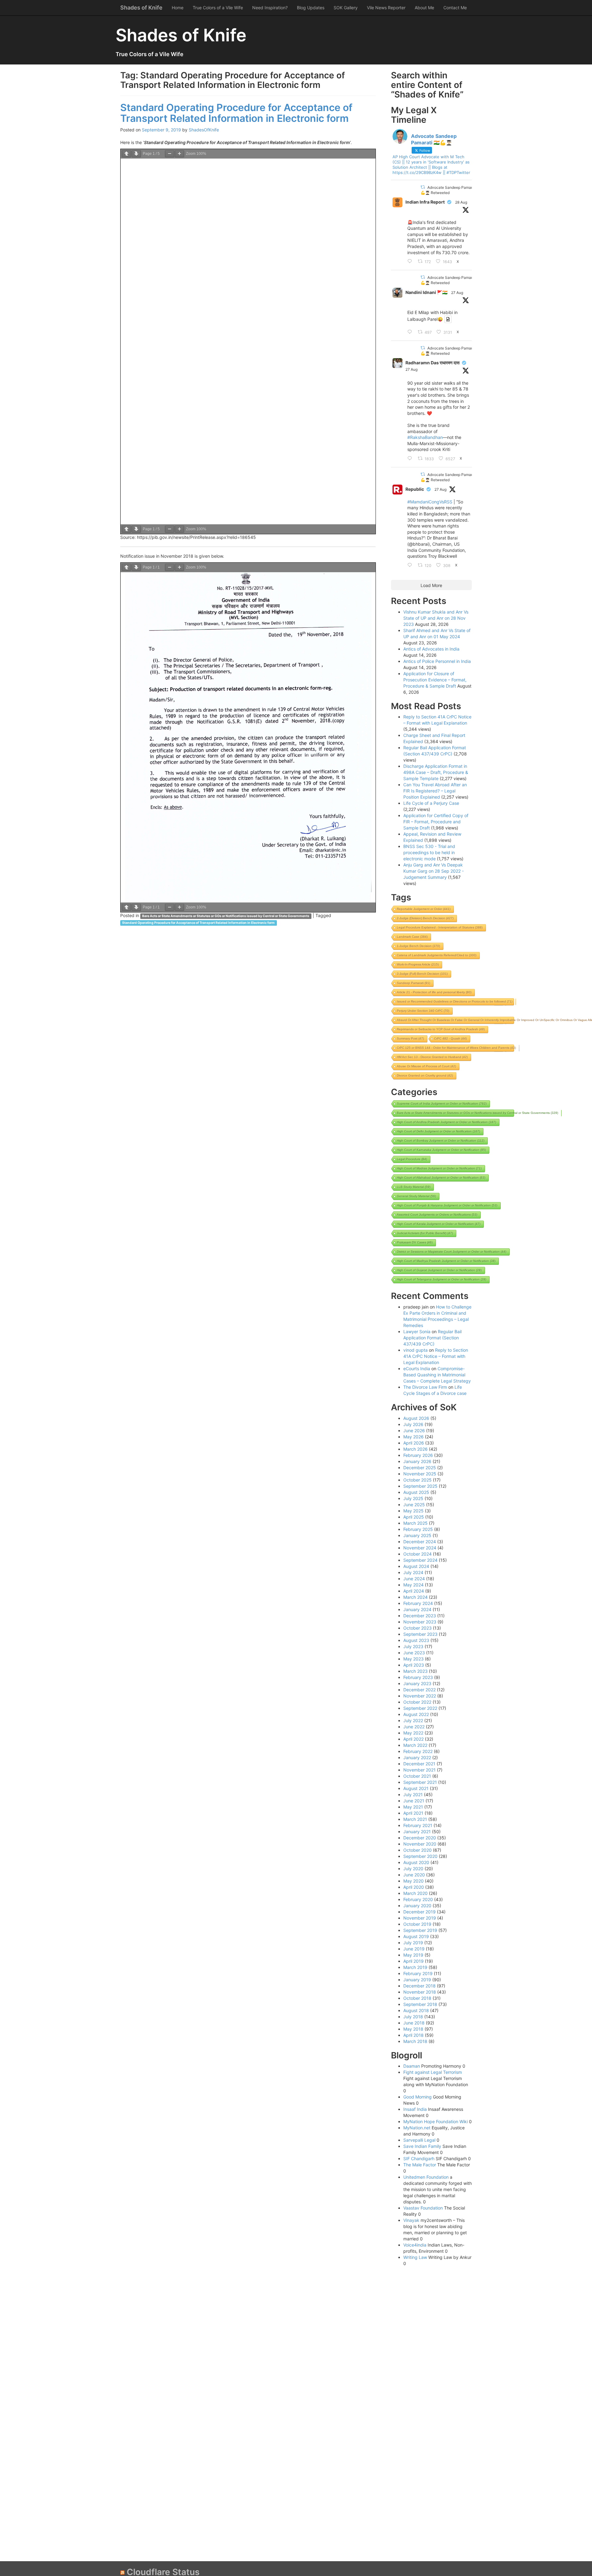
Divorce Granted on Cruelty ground (425, 1075)
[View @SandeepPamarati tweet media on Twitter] (448, 319)
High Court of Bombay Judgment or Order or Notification (441, 1141)
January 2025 (417, 1535)
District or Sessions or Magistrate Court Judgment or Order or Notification (452, 1252)
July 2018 (413, 2017)
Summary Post (410, 1038)
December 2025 (420, 1468)
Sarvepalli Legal (419, 2140)
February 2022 (418, 1751)
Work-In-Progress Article (418, 964)
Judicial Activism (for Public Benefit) (425, 1233)
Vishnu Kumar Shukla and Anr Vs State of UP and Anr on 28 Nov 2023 (436, 618)
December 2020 (420, 1838)
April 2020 (414, 1887)
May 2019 (413, 1955)
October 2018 (417, 1998)
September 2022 (420, 1708)
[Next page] (136, 154)
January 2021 (417, 1832)
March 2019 (415, 1967)
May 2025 (413, 1511)
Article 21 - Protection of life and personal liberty (434, 992)
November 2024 (420, 1548)
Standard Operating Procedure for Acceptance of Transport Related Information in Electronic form (236, 113)
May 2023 (413, 1659)
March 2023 (415, 1671)
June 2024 (414, 1579)
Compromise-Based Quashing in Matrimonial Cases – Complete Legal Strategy (437, 1375)
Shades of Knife (141, 8)
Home (178, 8)
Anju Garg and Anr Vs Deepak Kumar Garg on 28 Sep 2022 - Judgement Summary (434, 871)
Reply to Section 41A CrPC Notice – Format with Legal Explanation (436, 1356)
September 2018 (420, 2004)
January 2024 (417, 1609)
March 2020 (415, 1893)
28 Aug (461, 202)
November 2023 (420, 1622)
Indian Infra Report (425, 202)
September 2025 (420, 1486)
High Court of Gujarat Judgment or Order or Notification (439, 1270)
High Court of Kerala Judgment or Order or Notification (439, 1224)
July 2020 (413, 1869)
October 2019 (417, 1924)
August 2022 (416, 1714)
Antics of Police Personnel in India (437, 661)
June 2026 (414, 1431)
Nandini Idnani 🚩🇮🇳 (426, 292)
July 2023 (413, 1646)
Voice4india (415, 2245)
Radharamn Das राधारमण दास (432, 363)
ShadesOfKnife (204, 130)
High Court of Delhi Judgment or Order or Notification (438, 1131)
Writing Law (415, 2257)
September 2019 (420, 1930)
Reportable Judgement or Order (424, 909)
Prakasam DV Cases (415, 1242)
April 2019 (413, 1961)
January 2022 (417, 1757)
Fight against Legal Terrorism (433, 2072)
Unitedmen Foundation (426, 2177)
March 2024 (415, 1597)
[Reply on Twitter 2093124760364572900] (411, 459)
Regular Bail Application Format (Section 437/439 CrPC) (432, 1338)
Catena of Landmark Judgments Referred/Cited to (437, 955)
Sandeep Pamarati (413, 983)
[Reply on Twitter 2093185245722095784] (411, 262)
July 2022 (413, 1720)
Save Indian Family (422, 2146)
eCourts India (417, 1369)
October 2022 (417, 1702)
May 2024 (413, 1585)
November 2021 (419, 1770)
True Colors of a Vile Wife (218, 8)
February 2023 (418, 1677)
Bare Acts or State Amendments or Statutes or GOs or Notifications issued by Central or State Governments (226, 916)
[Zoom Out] (170, 154)
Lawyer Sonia (417, 1331)
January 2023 (417, 1683)
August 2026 (416, 1418)
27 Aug (457, 293)
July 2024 (413, 1572)
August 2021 (416, 1788)
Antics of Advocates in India (431, 649)
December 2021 (419, 1764)
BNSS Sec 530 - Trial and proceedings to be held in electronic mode (429, 852)
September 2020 (420, 1856)
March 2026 (415, 1449)
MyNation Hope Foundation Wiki (436, 2121)
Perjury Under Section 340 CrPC (423, 1011)
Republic (415, 489)
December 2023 (420, 1616)
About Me (424, 8)
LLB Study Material (414, 1187)
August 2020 (416, 1862)
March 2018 (415, 2041)
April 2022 (413, 1739)
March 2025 (415, 1523)
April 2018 (413, 2035)
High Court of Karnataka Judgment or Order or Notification (441, 1150)
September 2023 (420, 1634)
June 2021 (414, 1801)
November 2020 (420, 1844)
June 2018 (414, 2023)
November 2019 (420, 1918)
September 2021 (420, 1782)
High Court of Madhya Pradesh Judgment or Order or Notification (446, 1261)
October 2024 (417, 1554)
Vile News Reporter (386, 8)
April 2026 (414, 1443)
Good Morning (417, 2097)
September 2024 (420, 1560)
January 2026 (417, 1461)
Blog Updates (311, 8)
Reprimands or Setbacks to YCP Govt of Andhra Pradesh (441, 1029)
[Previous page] (126, 154)
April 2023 (414, 1665)
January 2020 (417, 1906)
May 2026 (413, 1437)
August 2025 (416, 1492)
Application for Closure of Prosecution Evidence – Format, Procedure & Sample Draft (435, 680)
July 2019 (413, 1943)
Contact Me (455, 8)
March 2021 (415, 1819)
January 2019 (417, 1980)
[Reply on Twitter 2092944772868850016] (411, 332)
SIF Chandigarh (419, 2158)
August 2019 (416, 1936)
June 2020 (414, 1875)
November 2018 (420, 1992)
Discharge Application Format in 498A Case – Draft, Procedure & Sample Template (436, 772)
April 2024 (414, 1591)
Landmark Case (412, 937)
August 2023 (416, 1640)
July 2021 (413, 1795)
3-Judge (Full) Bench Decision (422, 974)
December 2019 (419, 1912)
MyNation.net (417, 2128)
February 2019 (418, 1973)
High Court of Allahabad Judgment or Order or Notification (441, 1178)
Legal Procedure (412, 1159)
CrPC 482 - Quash (450, 1038)
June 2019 (414, 1949)
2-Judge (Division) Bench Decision (425, 918)
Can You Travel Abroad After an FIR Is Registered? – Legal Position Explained (435, 791)
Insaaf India (415, 2109)
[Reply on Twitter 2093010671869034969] (411, 565)
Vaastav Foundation (423, 2208)
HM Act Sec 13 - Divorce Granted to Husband (432, 1057)
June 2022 (414, 1727)
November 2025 (420, 1474)
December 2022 (419, 1690)
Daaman (412, 2066)
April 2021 (413, 1813)
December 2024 (420, 1542)
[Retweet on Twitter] (423, 187)
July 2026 (413, 1424)
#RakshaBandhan (425, 437)
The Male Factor (420, 2165)
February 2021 (418, 1825)
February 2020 (418, 1899)
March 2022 (415, 1745)
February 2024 (418, 1603)
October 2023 (417, 1628)
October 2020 (417, 1850)
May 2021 (413, 1807)
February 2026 (418, 1455)
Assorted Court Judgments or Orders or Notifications (437, 1215)
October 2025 (417, 1480)
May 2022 (413, 1733)
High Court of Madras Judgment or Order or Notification (439, 1168)
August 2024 (416, 1566)
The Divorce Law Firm (425, 1387)
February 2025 (418, 1529)
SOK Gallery (346, 8)
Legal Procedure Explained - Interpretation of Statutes (440, 927)
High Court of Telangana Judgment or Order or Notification (442, 1279)
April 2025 (414, 1517)
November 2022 (420, 1696)
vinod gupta (415, 1350)
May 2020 (413, 1881)
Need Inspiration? (270, 8)
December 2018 (419, 1986)
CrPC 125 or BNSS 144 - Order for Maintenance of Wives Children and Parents (456, 1048)
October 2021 (417, 1776)
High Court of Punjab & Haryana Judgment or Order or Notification (447, 1205)
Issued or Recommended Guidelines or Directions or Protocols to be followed (455, 1001)
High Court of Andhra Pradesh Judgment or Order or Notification (446, 1122)
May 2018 (413, 2029)
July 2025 (413, 1498)
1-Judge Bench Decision (418, 946)
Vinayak (411, 2220)
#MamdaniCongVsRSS (430, 502)
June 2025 (414, 1505)
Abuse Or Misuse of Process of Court (426, 1066)
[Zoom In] (179, 154)
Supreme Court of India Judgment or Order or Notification (442, 1104)
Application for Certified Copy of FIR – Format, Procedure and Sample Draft (436, 822)
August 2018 (416, 2010)
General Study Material (416, 1196)
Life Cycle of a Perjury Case (431, 803)
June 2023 (414, 1653)
